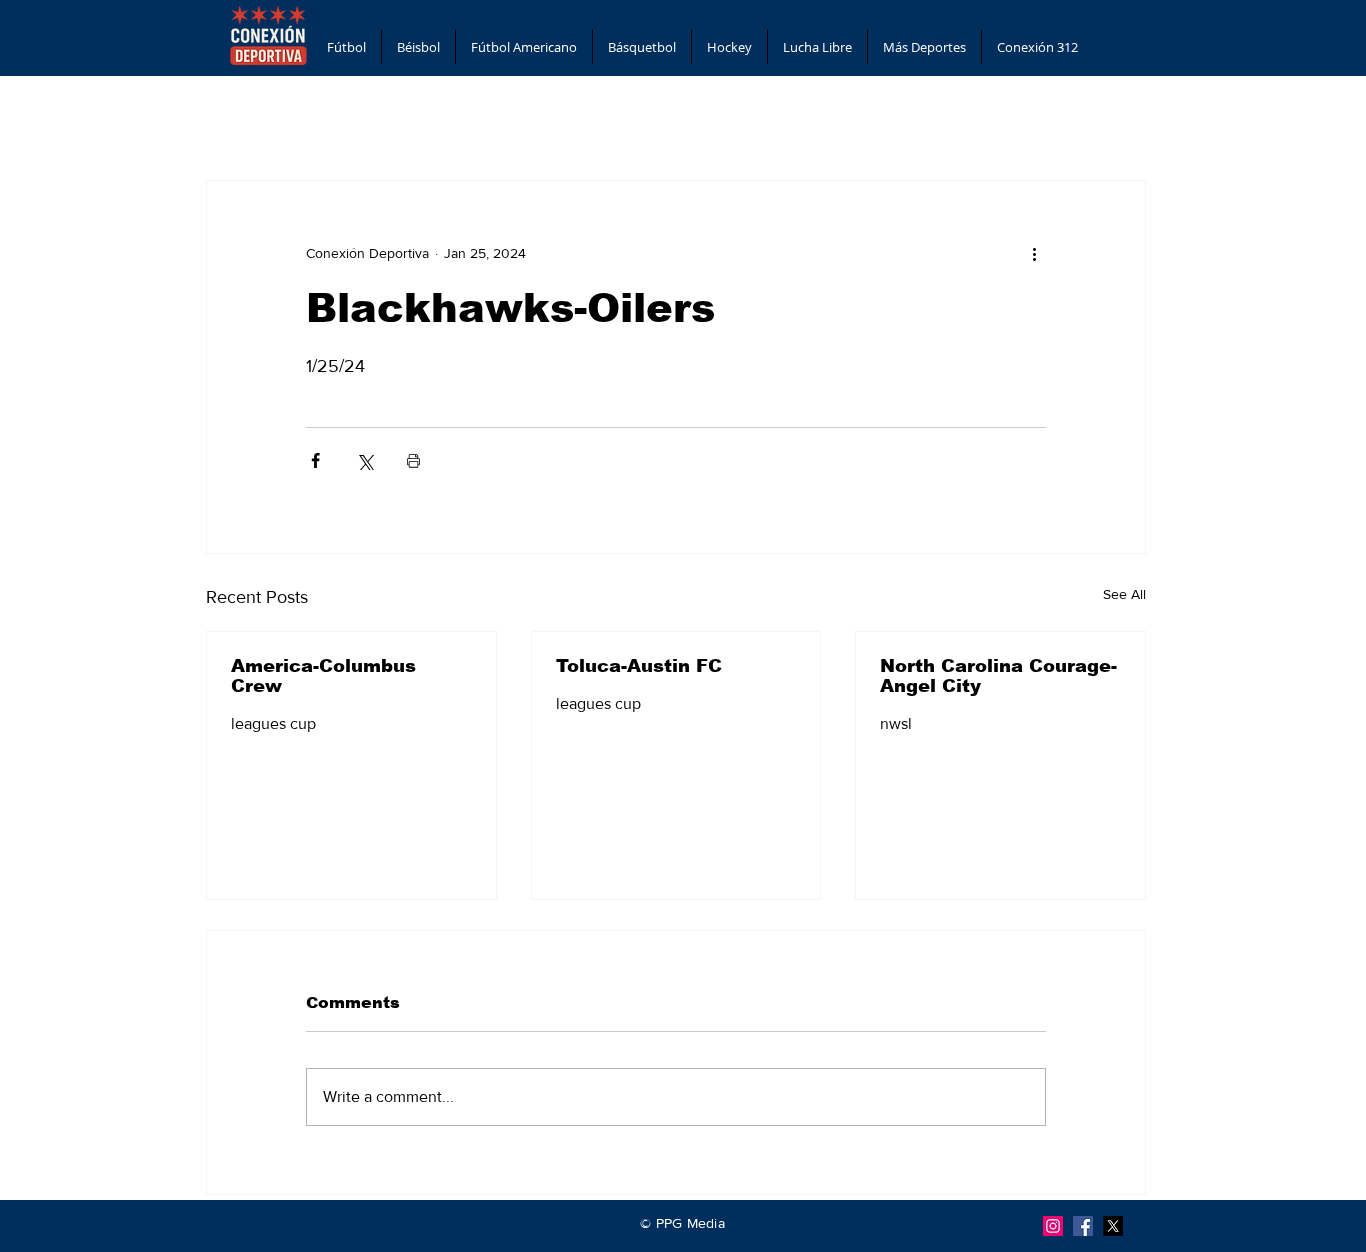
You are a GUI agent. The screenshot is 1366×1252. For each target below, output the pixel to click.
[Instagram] (1053, 1226)
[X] (1113, 1226)
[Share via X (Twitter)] (364, 460)
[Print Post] (413, 460)
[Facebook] (1083, 1226)
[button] (346, 47)
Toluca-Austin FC (639, 666)
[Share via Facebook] (315, 460)
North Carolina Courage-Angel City (998, 676)
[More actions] (1034, 253)
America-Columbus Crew (323, 676)
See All (1124, 594)
